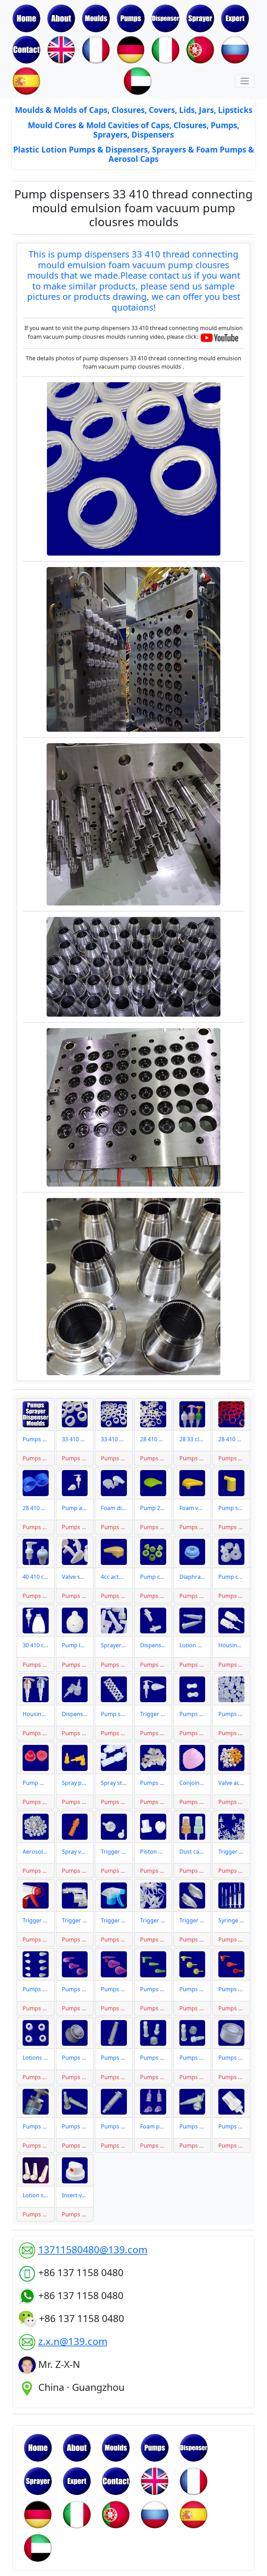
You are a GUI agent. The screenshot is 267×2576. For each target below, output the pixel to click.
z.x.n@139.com (73, 2341)
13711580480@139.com (93, 2249)
